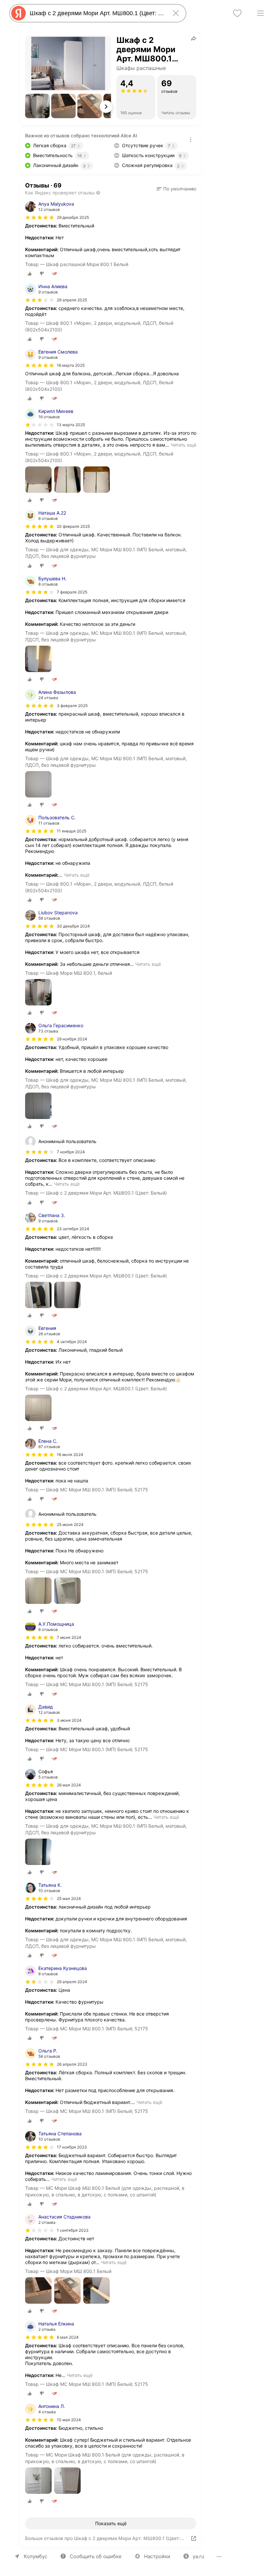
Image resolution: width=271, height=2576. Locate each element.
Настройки (157, 2556)
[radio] (30, 274)
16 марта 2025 (71, 365)
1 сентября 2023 (73, 2230)
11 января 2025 (72, 831)
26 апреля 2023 (72, 2064)
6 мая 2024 (68, 2337)
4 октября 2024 (72, 1342)
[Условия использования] (191, 140)
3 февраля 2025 (72, 706)
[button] (37, 106)
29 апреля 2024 (72, 1982)
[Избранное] (237, 13)
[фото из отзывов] (38, 480)
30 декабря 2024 (73, 926)
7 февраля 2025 (72, 592)
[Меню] (260, 13)
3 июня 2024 (69, 1720)
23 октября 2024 (73, 1229)
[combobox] (97, 13)
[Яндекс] (19, 13)
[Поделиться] (194, 38)
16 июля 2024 (70, 1455)
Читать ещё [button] (183, 445)
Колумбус (36, 2556)
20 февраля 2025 (73, 526)
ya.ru (198, 2556)
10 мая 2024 (69, 2420)
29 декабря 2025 (73, 217)
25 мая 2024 (69, 1898)
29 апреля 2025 (72, 300)
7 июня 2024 (69, 1637)
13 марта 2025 (71, 425)
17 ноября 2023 (72, 2147)
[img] (40, 218)
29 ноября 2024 (72, 1039)
